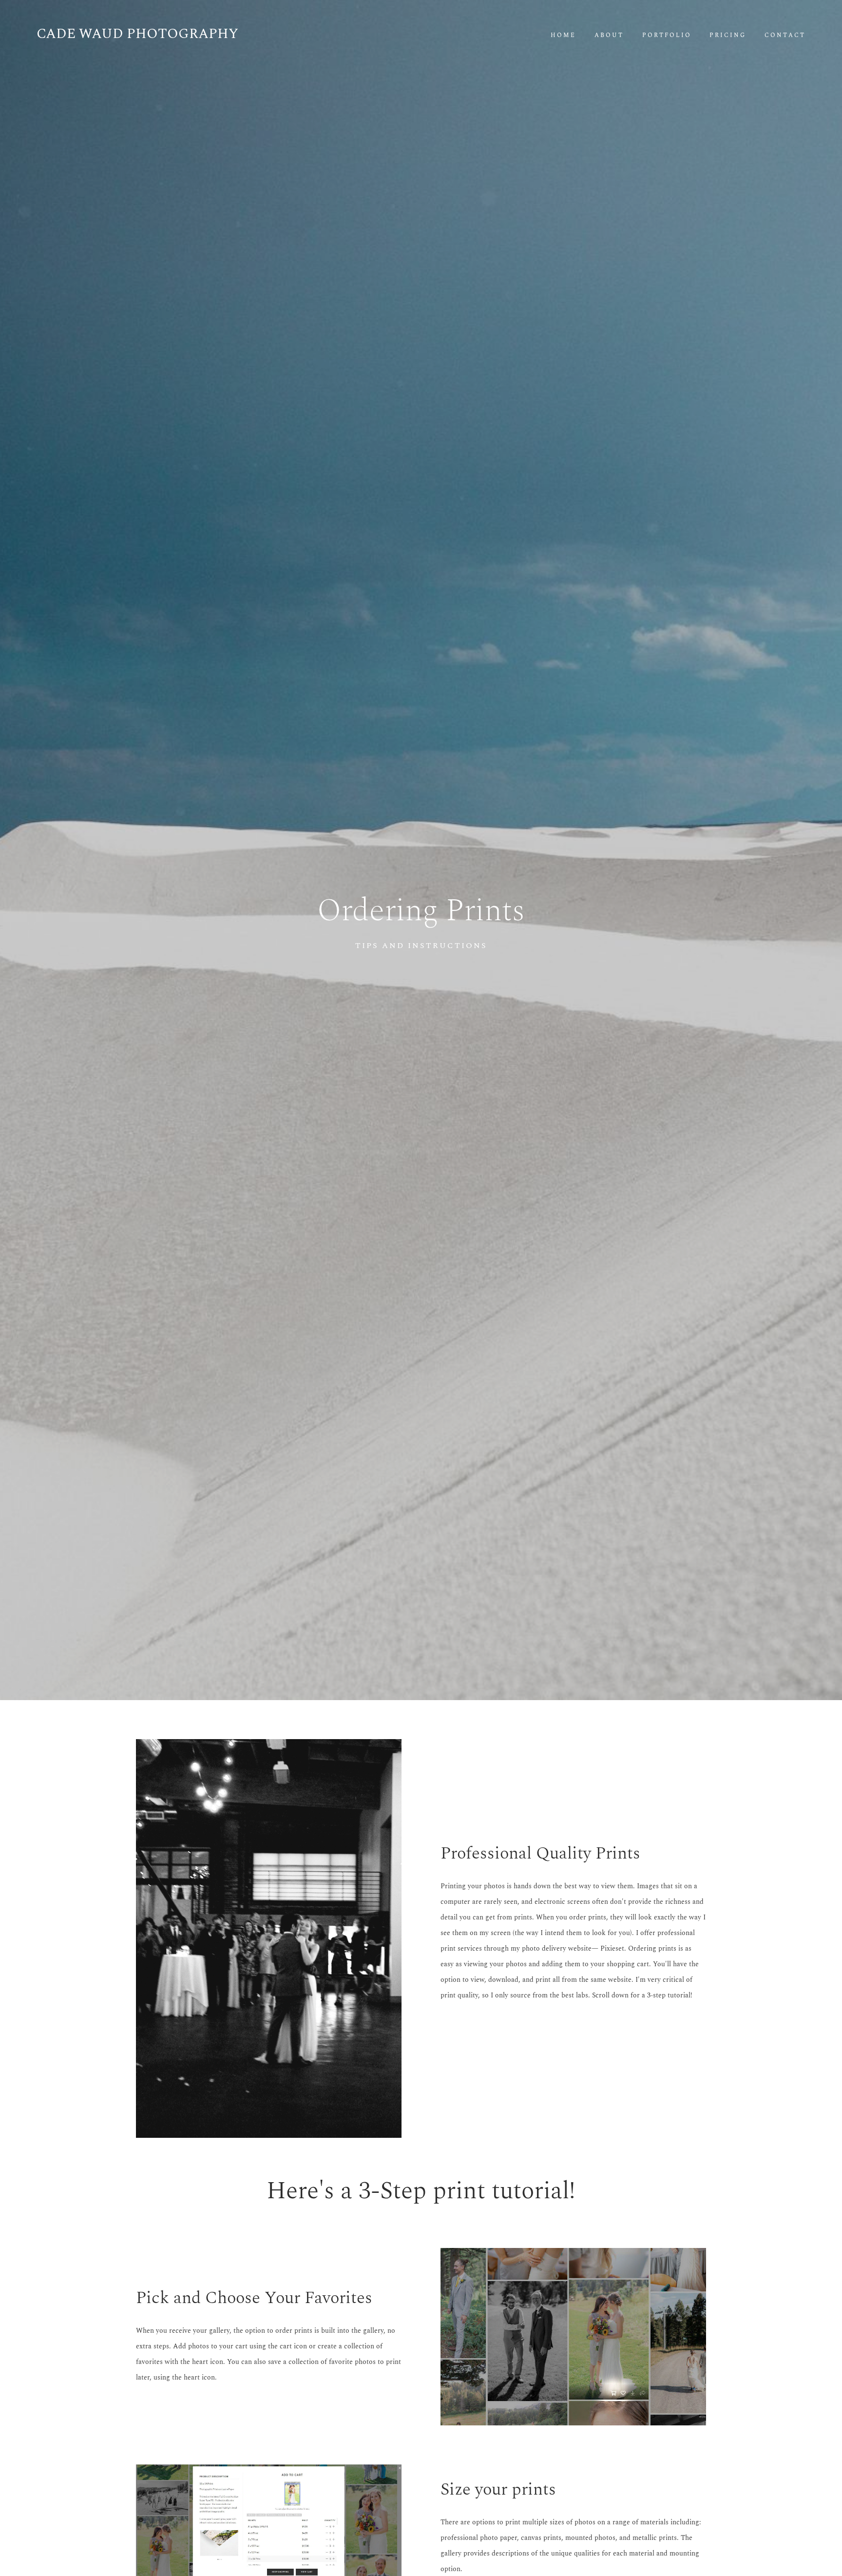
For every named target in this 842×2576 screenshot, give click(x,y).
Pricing (728, 36)
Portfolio (667, 36)
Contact (785, 36)
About (609, 36)
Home (563, 36)
